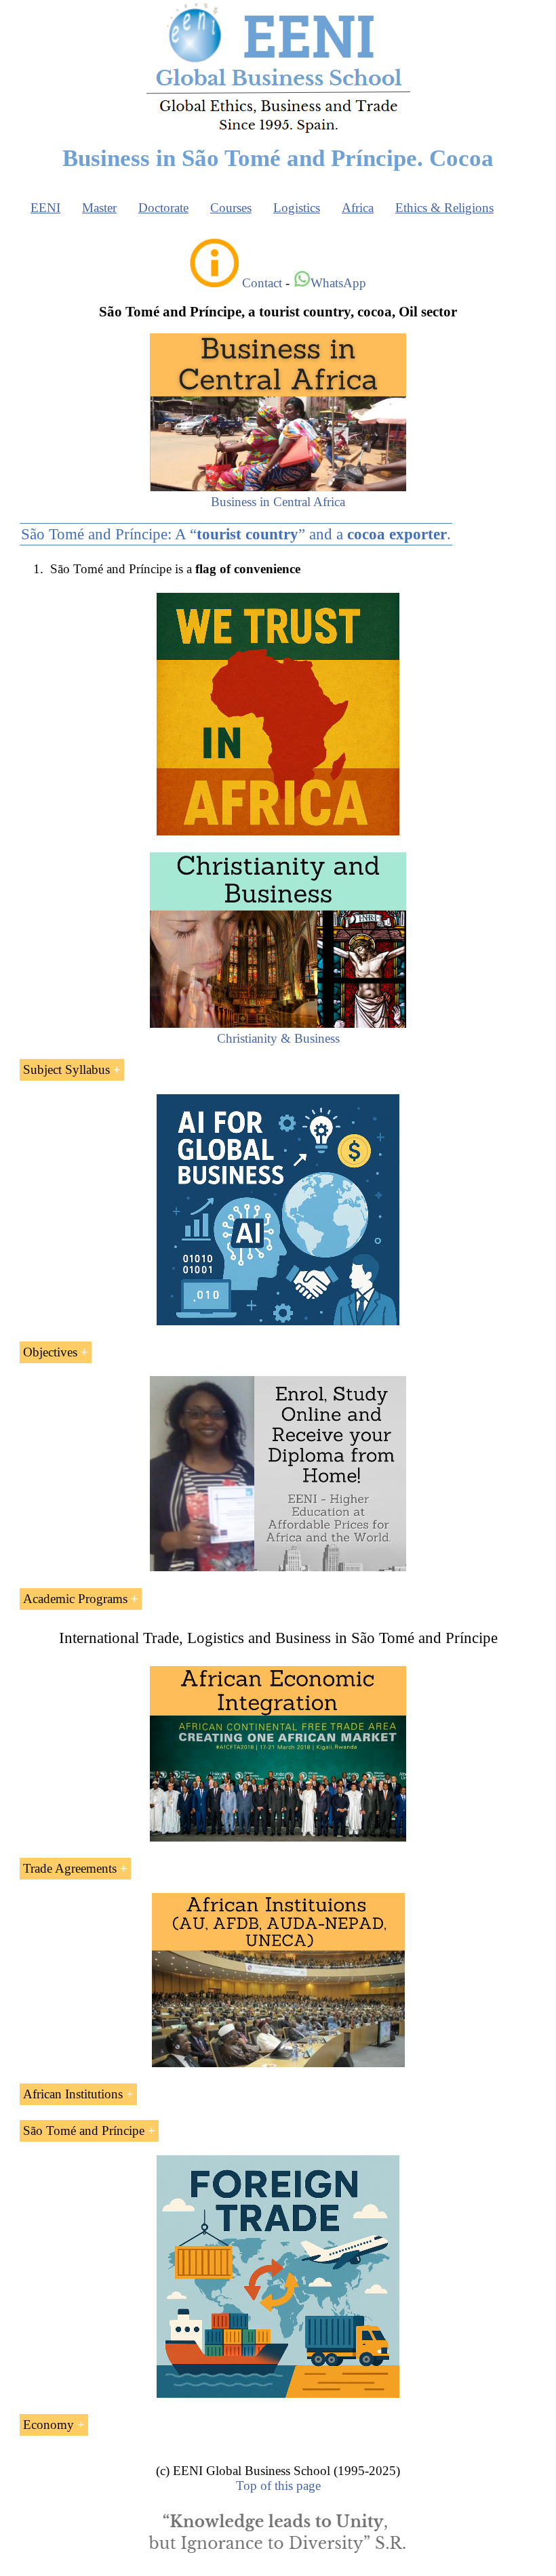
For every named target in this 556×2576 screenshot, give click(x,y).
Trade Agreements (70, 1868)
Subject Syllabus (66, 1069)
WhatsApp (338, 283)
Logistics (297, 208)
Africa (358, 208)
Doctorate (163, 208)
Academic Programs (75, 1599)
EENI (45, 208)
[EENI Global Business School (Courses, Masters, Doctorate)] (278, 131)
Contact (262, 283)
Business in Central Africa (278, 502)
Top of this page (278, 2486)
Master (99, 208)
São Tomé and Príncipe (84, 2131)
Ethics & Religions (444, 208)
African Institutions (73, 2094)
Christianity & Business (278, 1038)
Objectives (50, 1352)
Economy (48, 2425)
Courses (231, 208)
